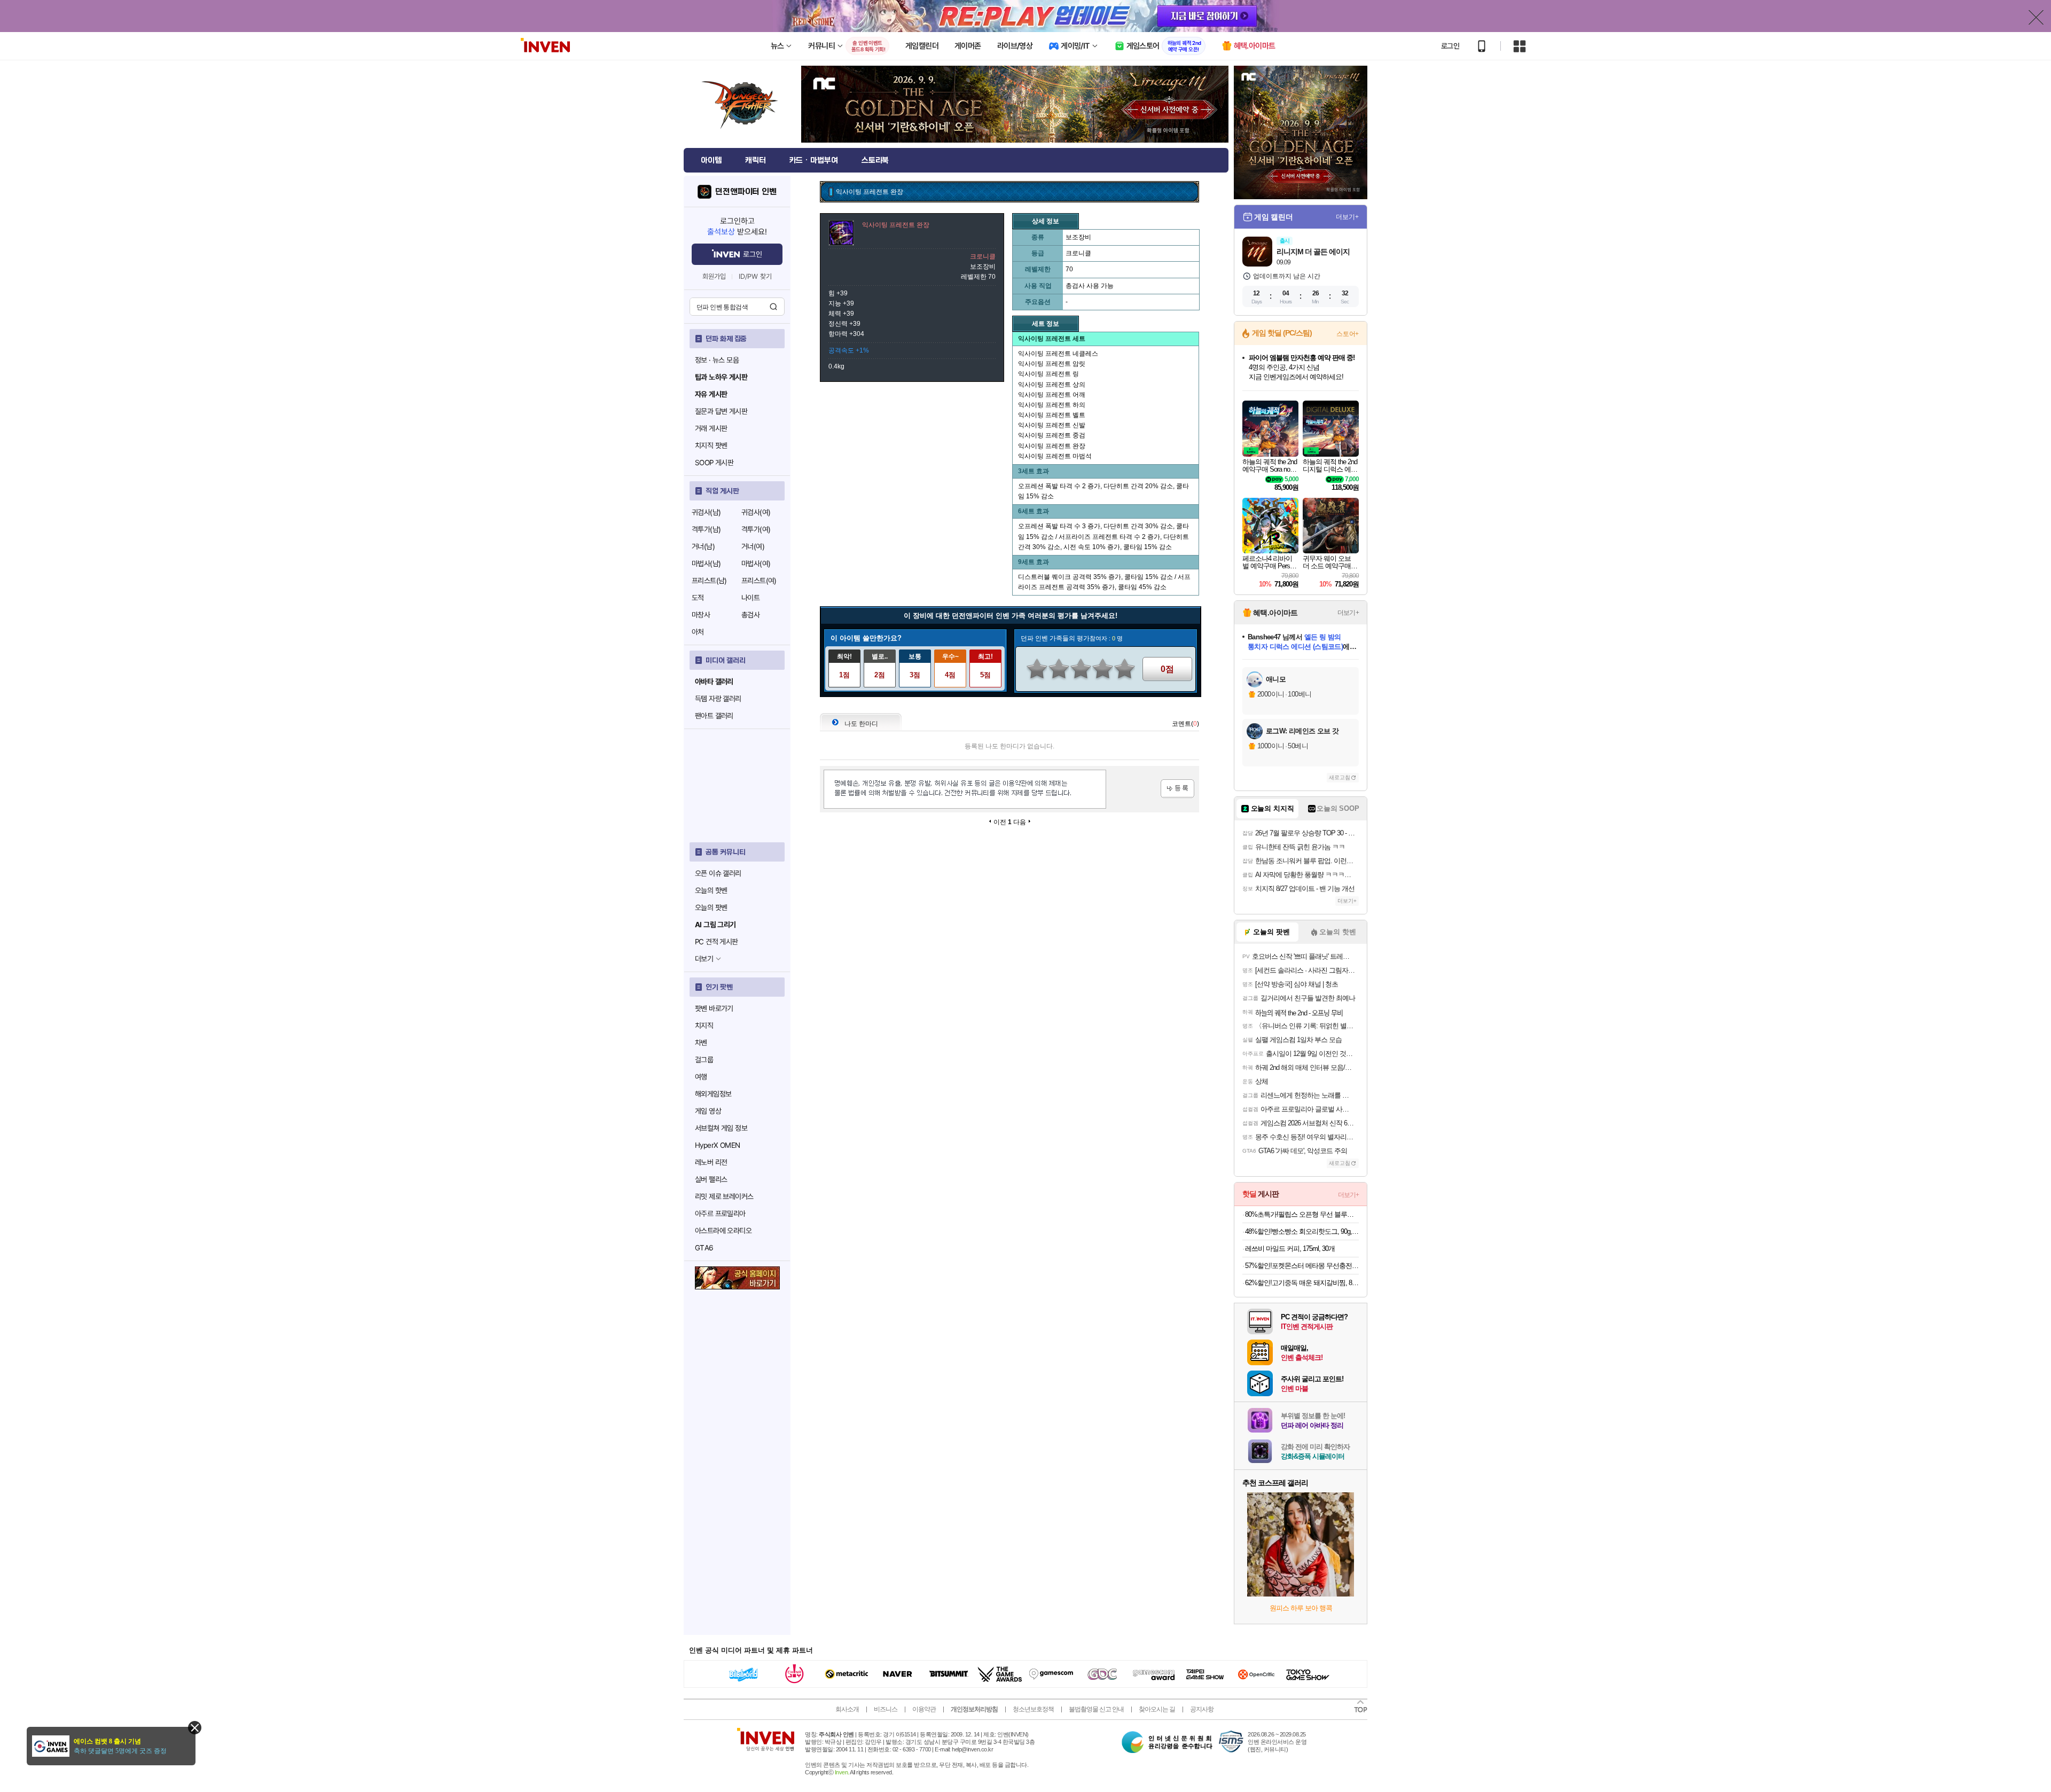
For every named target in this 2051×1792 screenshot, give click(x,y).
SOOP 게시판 (714, 463)
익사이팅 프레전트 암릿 (1052, 364)
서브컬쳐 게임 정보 (721, 1128)
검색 (773, 307)
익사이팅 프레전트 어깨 (1052, 395)
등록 (1177, 789)
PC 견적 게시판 (717, 942)
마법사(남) (706, 564)
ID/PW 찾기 (755, 276)
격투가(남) (706, 529)
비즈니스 (886, 1709)
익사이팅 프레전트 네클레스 (1058, 354)
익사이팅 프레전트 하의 (1052, 405)
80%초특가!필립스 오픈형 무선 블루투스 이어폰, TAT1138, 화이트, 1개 (1302, 1214)
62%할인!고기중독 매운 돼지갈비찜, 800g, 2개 (1302, 1283)
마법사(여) (756, 564)
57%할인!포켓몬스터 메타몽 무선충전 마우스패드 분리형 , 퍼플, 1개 (1302, 1266)
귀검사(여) (756, 512)
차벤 (701, 1043)
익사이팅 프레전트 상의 (1052, 385)
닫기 (195, 1728)
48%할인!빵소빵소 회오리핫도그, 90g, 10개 (1302, 1231)
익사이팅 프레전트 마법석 (1055, 456)
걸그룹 (704, 1060)
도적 (698, 598)
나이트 (750, 598)
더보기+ (1347, 217)
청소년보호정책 (1033, 1709)
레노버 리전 (711, 1162)
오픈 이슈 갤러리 (718, 873)
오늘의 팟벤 (711, 907)
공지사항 (1202, 1709)
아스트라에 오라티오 (723, 1231)
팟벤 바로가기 (714, 1008)
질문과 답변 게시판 (721, 411)
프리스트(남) (709, 581)
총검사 (750, 615)
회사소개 (847, 1709)
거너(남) (703, 546)
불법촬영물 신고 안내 (1096, 1709)
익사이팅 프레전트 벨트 (1052, 415)
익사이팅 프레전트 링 (1048, 374)
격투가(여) (756, 529)
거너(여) (753, 546)
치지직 (704, 1026)
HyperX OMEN (717, 1145)
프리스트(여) (759, 581)
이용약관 (924, 1709)
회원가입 (714, 276)
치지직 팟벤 (711, 445)
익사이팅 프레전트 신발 (1052, 425)
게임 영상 (708, 1111)
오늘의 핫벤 (711, 890)
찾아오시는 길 (1157, 1709)
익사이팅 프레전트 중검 (1052, 435)
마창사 (701, 615)
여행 (701, 1077)
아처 (698, 632)
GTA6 (704, 1248)
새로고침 (1340, 777)
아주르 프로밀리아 (720, 1214)
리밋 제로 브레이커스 (724, 1196)
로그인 (1450, 46)
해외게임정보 (713, 1094)
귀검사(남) (706, 512)
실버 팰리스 (711, 1179)
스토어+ (1348, 334)
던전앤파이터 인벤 (746, 192)
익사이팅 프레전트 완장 (1052, 446)
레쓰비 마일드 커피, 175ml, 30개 (1290, 1249)
